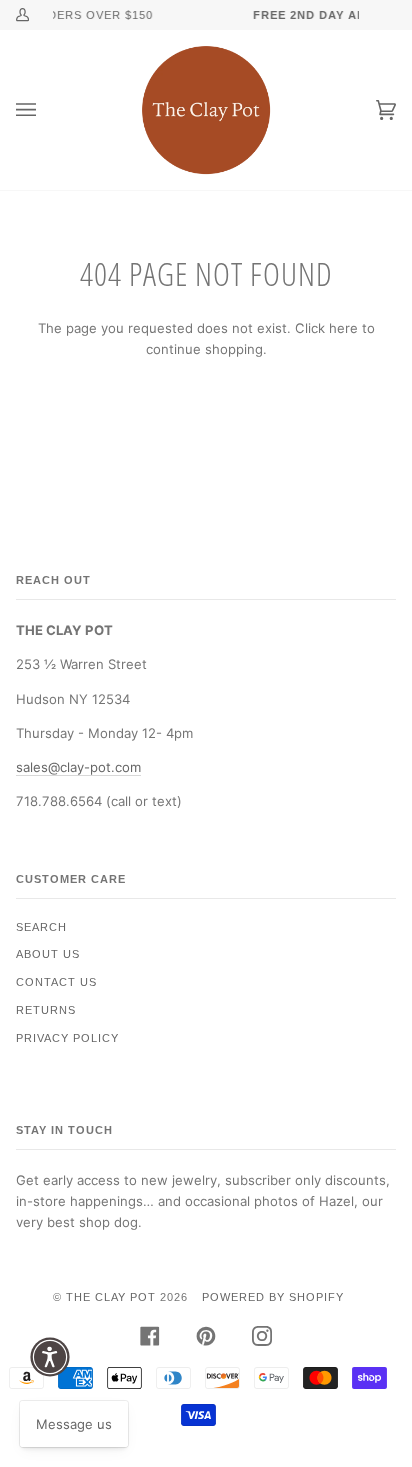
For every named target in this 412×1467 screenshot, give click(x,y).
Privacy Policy (67, 1038)
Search (41, 927)
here (343, 328)
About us (48, 954)
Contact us (56, 982)
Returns (46, 1010)
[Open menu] (46, 110)
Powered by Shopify (273, 1297)
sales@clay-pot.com (78, 767)
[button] (50, 1357)
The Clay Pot (111, 1297)
